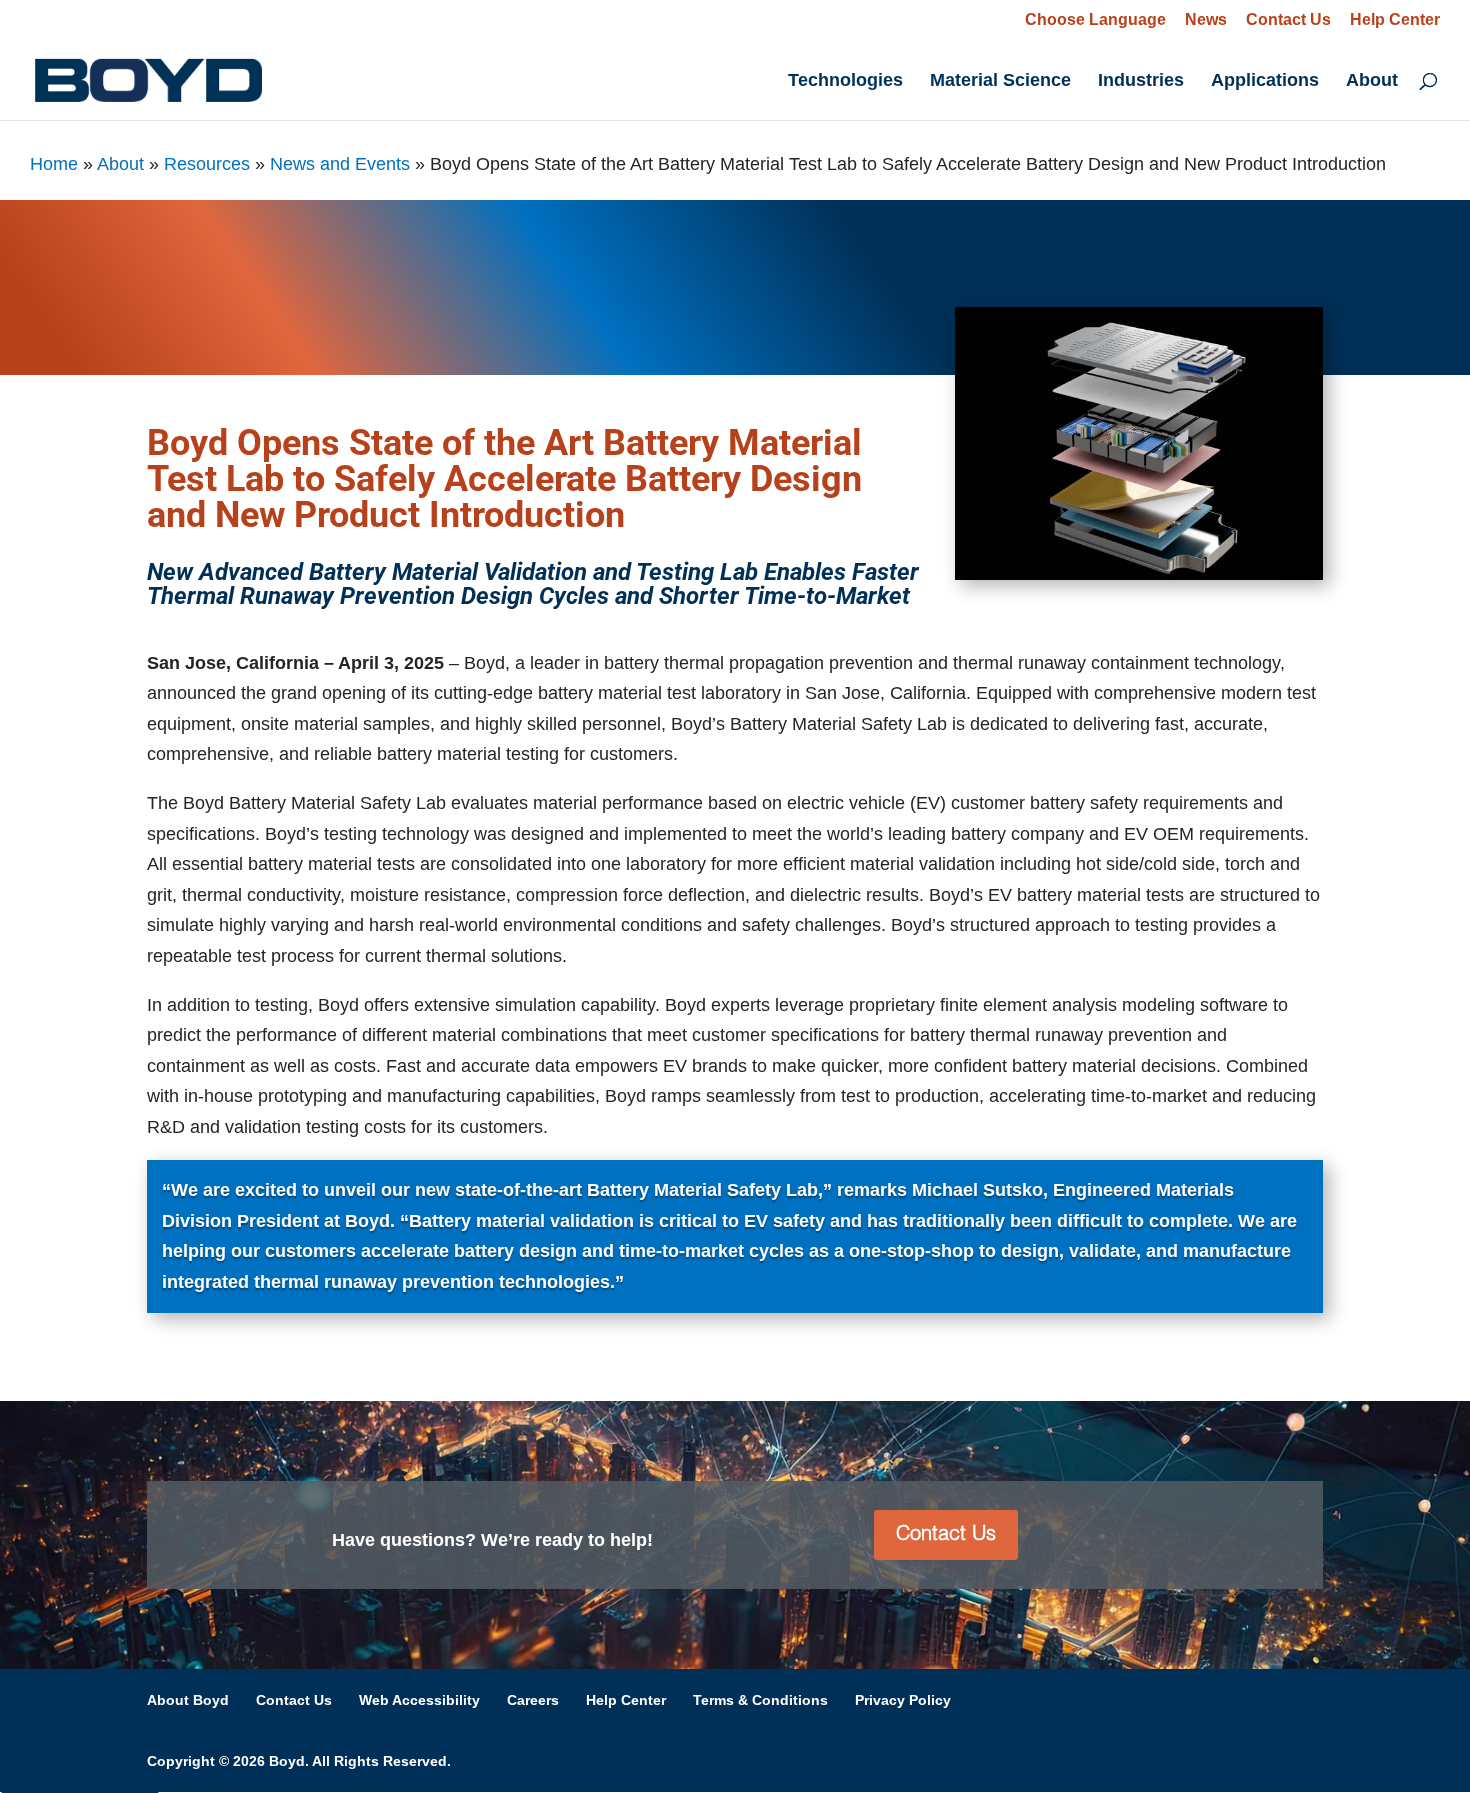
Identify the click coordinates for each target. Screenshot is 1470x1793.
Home (54, 164)
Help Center (1395, 20)
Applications (1265, 81)
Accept (1357, 1743)
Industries (1141, 81)
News (1206, 20)
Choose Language (1095, 19)
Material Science (1000, 81)
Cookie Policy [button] (345, 1744)
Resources (207, 164)
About (1372, 81)
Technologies (845, 81)
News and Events (340, 164)
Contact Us (1288, 20)
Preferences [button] (803, 1744)
